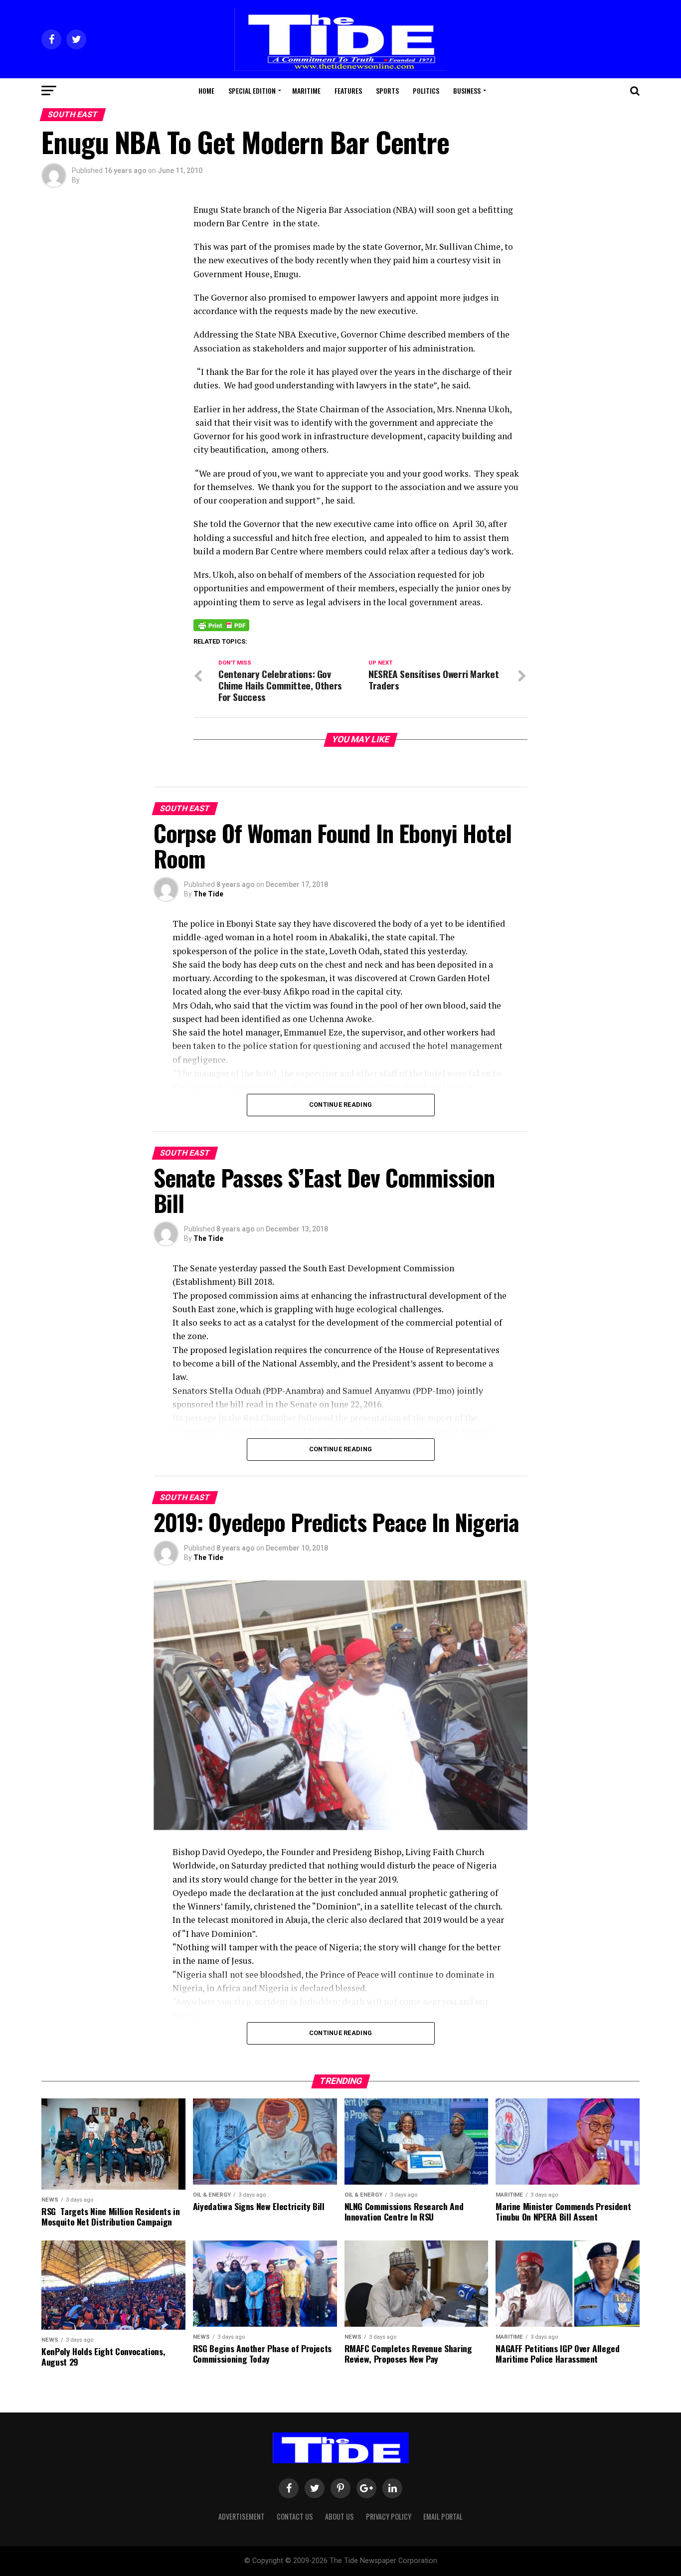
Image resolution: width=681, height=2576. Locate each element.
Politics (426, 90)
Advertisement (242, 2516)
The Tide (208, 894)
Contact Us (295, 2516)
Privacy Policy (389, 2516)
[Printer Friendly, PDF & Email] (221, 625)
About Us (340, 2516)
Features (348, 90)
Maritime (306, 90)
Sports (387, 90)
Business (467, 90)
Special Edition (252, 90)
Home (206, 90)
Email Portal (443, 2516)
